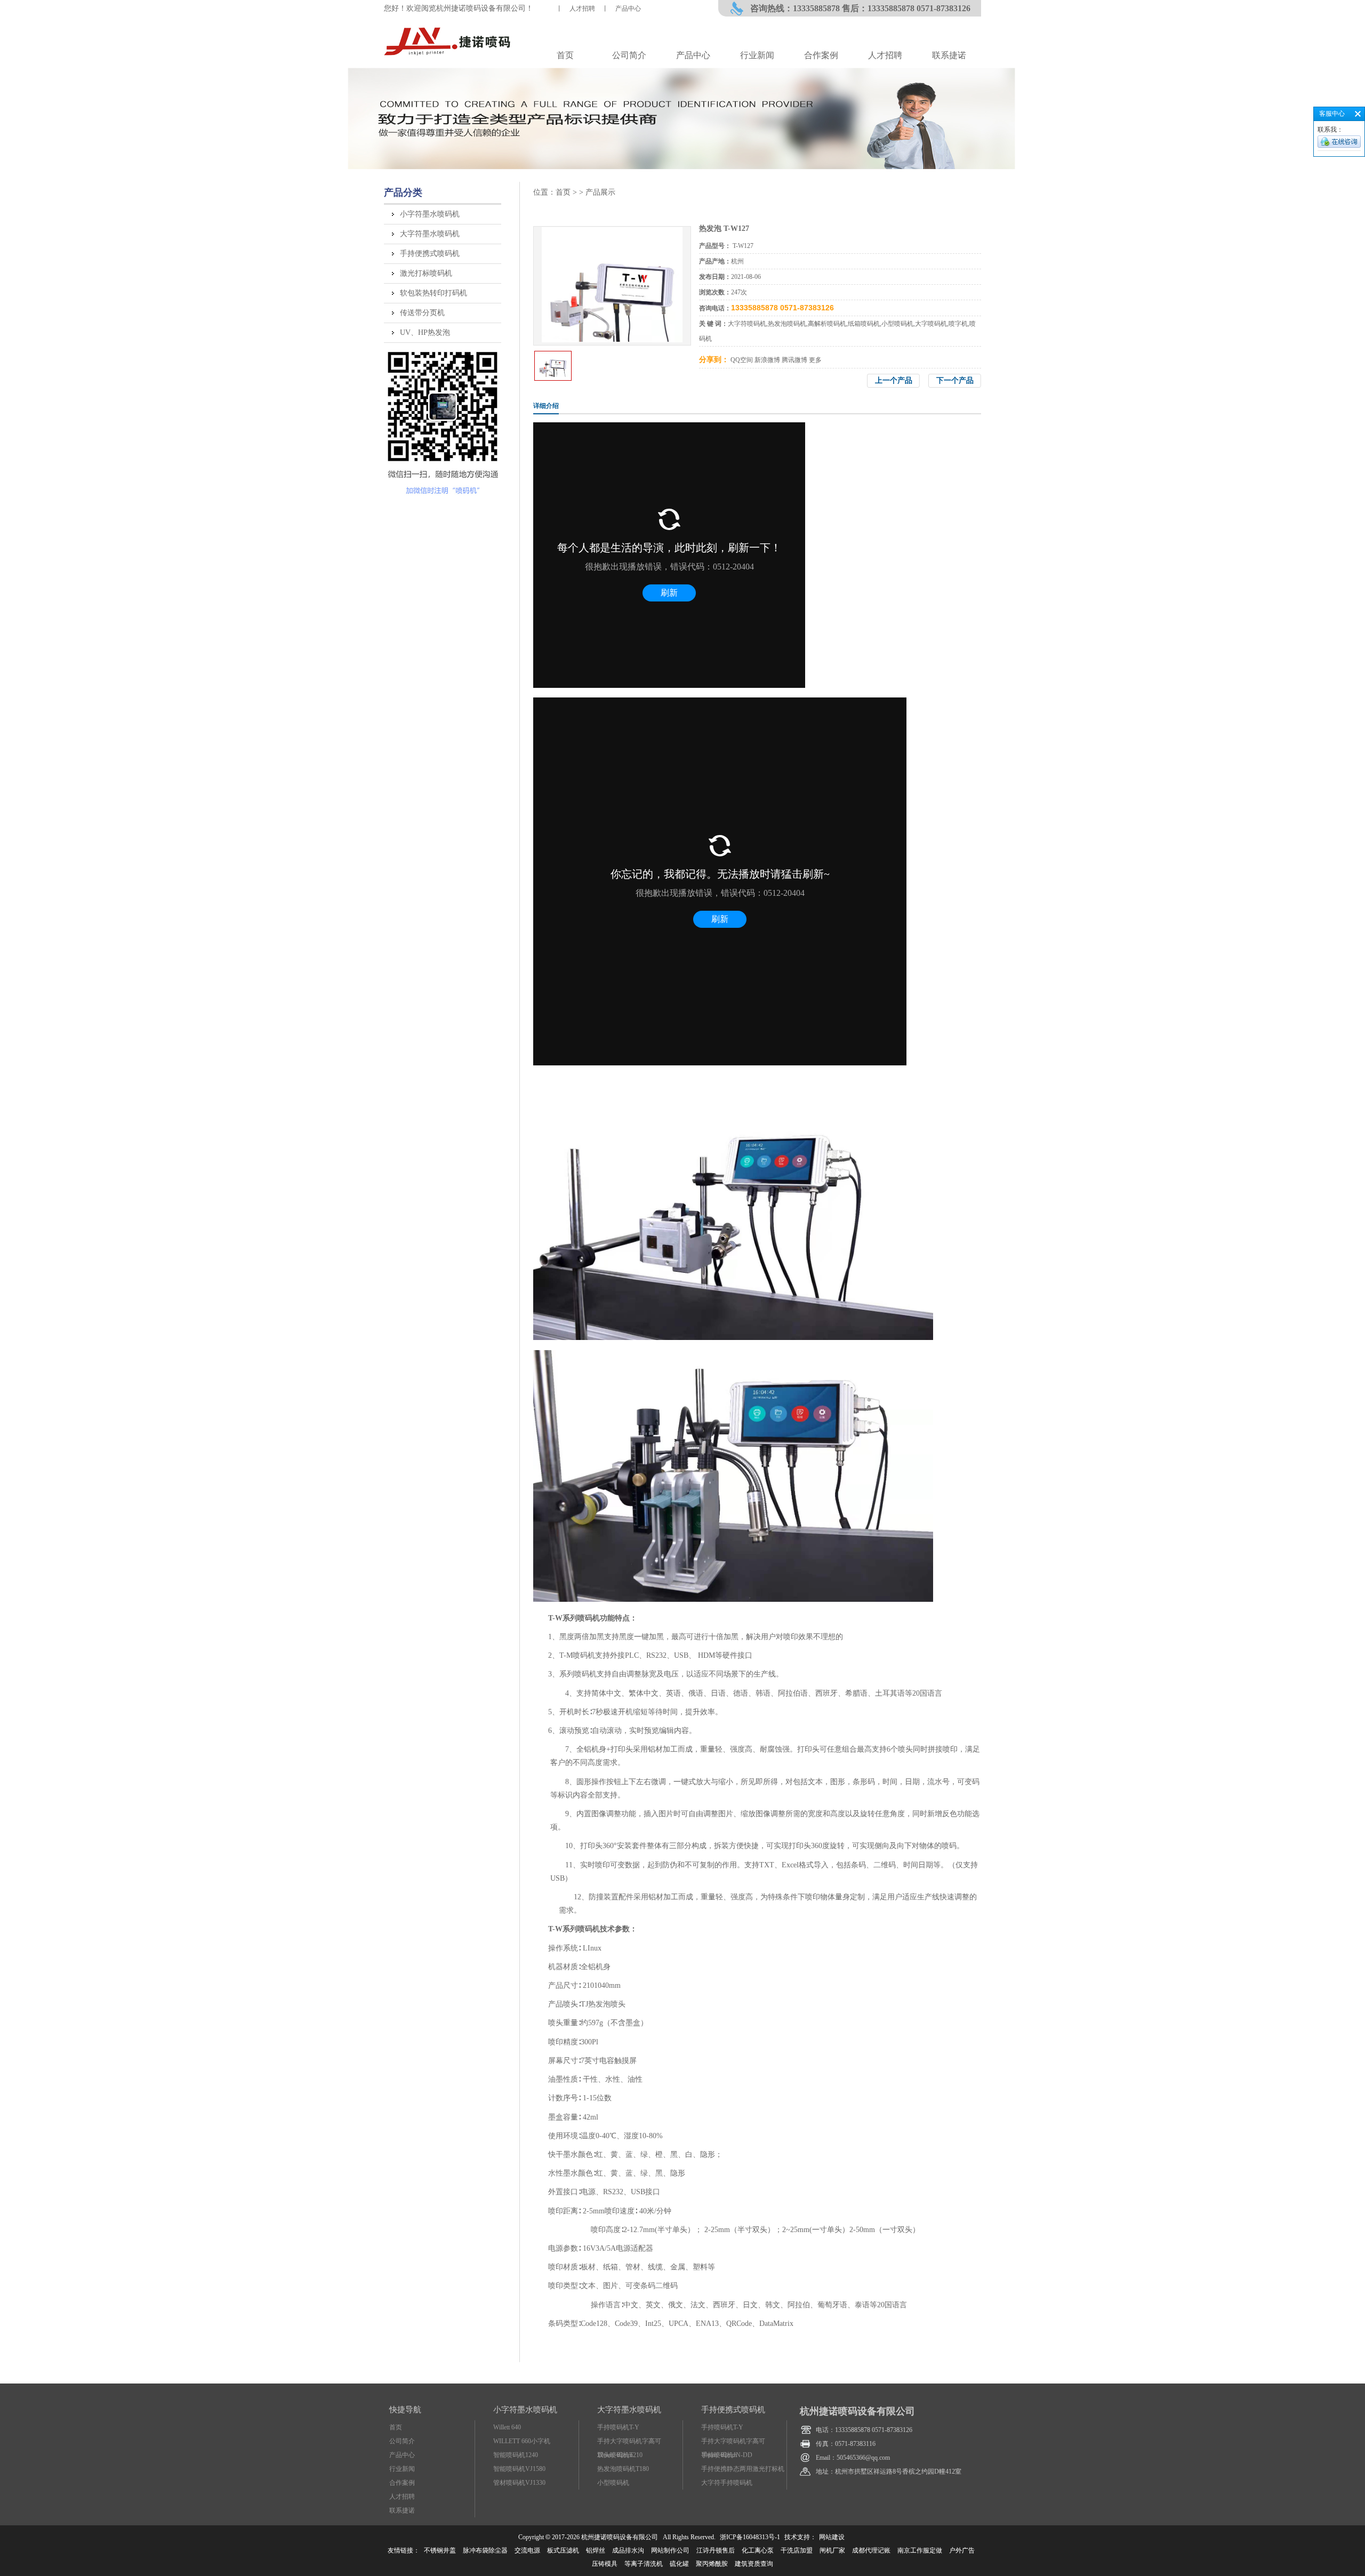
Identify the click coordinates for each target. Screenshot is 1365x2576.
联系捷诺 (949, 55)
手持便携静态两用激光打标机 (743, 2469)
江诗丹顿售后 (716, 2550)
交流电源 (527, 2550)
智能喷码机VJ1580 (519, 2469)
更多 (815, 360)
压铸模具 (605, 2564)
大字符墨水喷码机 (430, 234)
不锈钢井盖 (440, 2550)
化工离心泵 (758, 2550)
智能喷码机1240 (516, 2455)
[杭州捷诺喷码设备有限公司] (449, 55)
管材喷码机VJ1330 (519, 2483)
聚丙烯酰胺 (712, 2564)
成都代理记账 (871, 2550)
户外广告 (962, 2550)
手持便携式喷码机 (430, 254)
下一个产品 (955, 380)
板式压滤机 (563, 2550)
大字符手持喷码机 (727, 2483)
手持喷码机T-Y (618, 2427)
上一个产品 (894, 380)
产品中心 (628, 9)
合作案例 (821, 55)
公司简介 (629, 55)
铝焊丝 (596, 2550)
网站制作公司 (670, 2550)
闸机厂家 (832, 2550)
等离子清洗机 (644, 2564)
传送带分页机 (422, 313)
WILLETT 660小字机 (522, 2441)
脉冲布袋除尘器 (485, 2550)
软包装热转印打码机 (433, 293)
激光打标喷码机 (426, 273)
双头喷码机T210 (620, 2455)
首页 (565, 55)
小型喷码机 (613, 2483)
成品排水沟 (628, 2550)
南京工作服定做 (920, 2550)
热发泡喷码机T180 (623, 2469)
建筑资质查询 (754, 2564)
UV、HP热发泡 (425, 332)
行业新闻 (757, 55)
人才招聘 (582, 9)
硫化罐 (679, 2564)
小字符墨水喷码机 (430, 214)
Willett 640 (507, 2427)
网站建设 (832, 2537)
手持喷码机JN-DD (727, 2455)
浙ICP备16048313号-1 (750, 2537)
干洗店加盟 (797, 2550)
